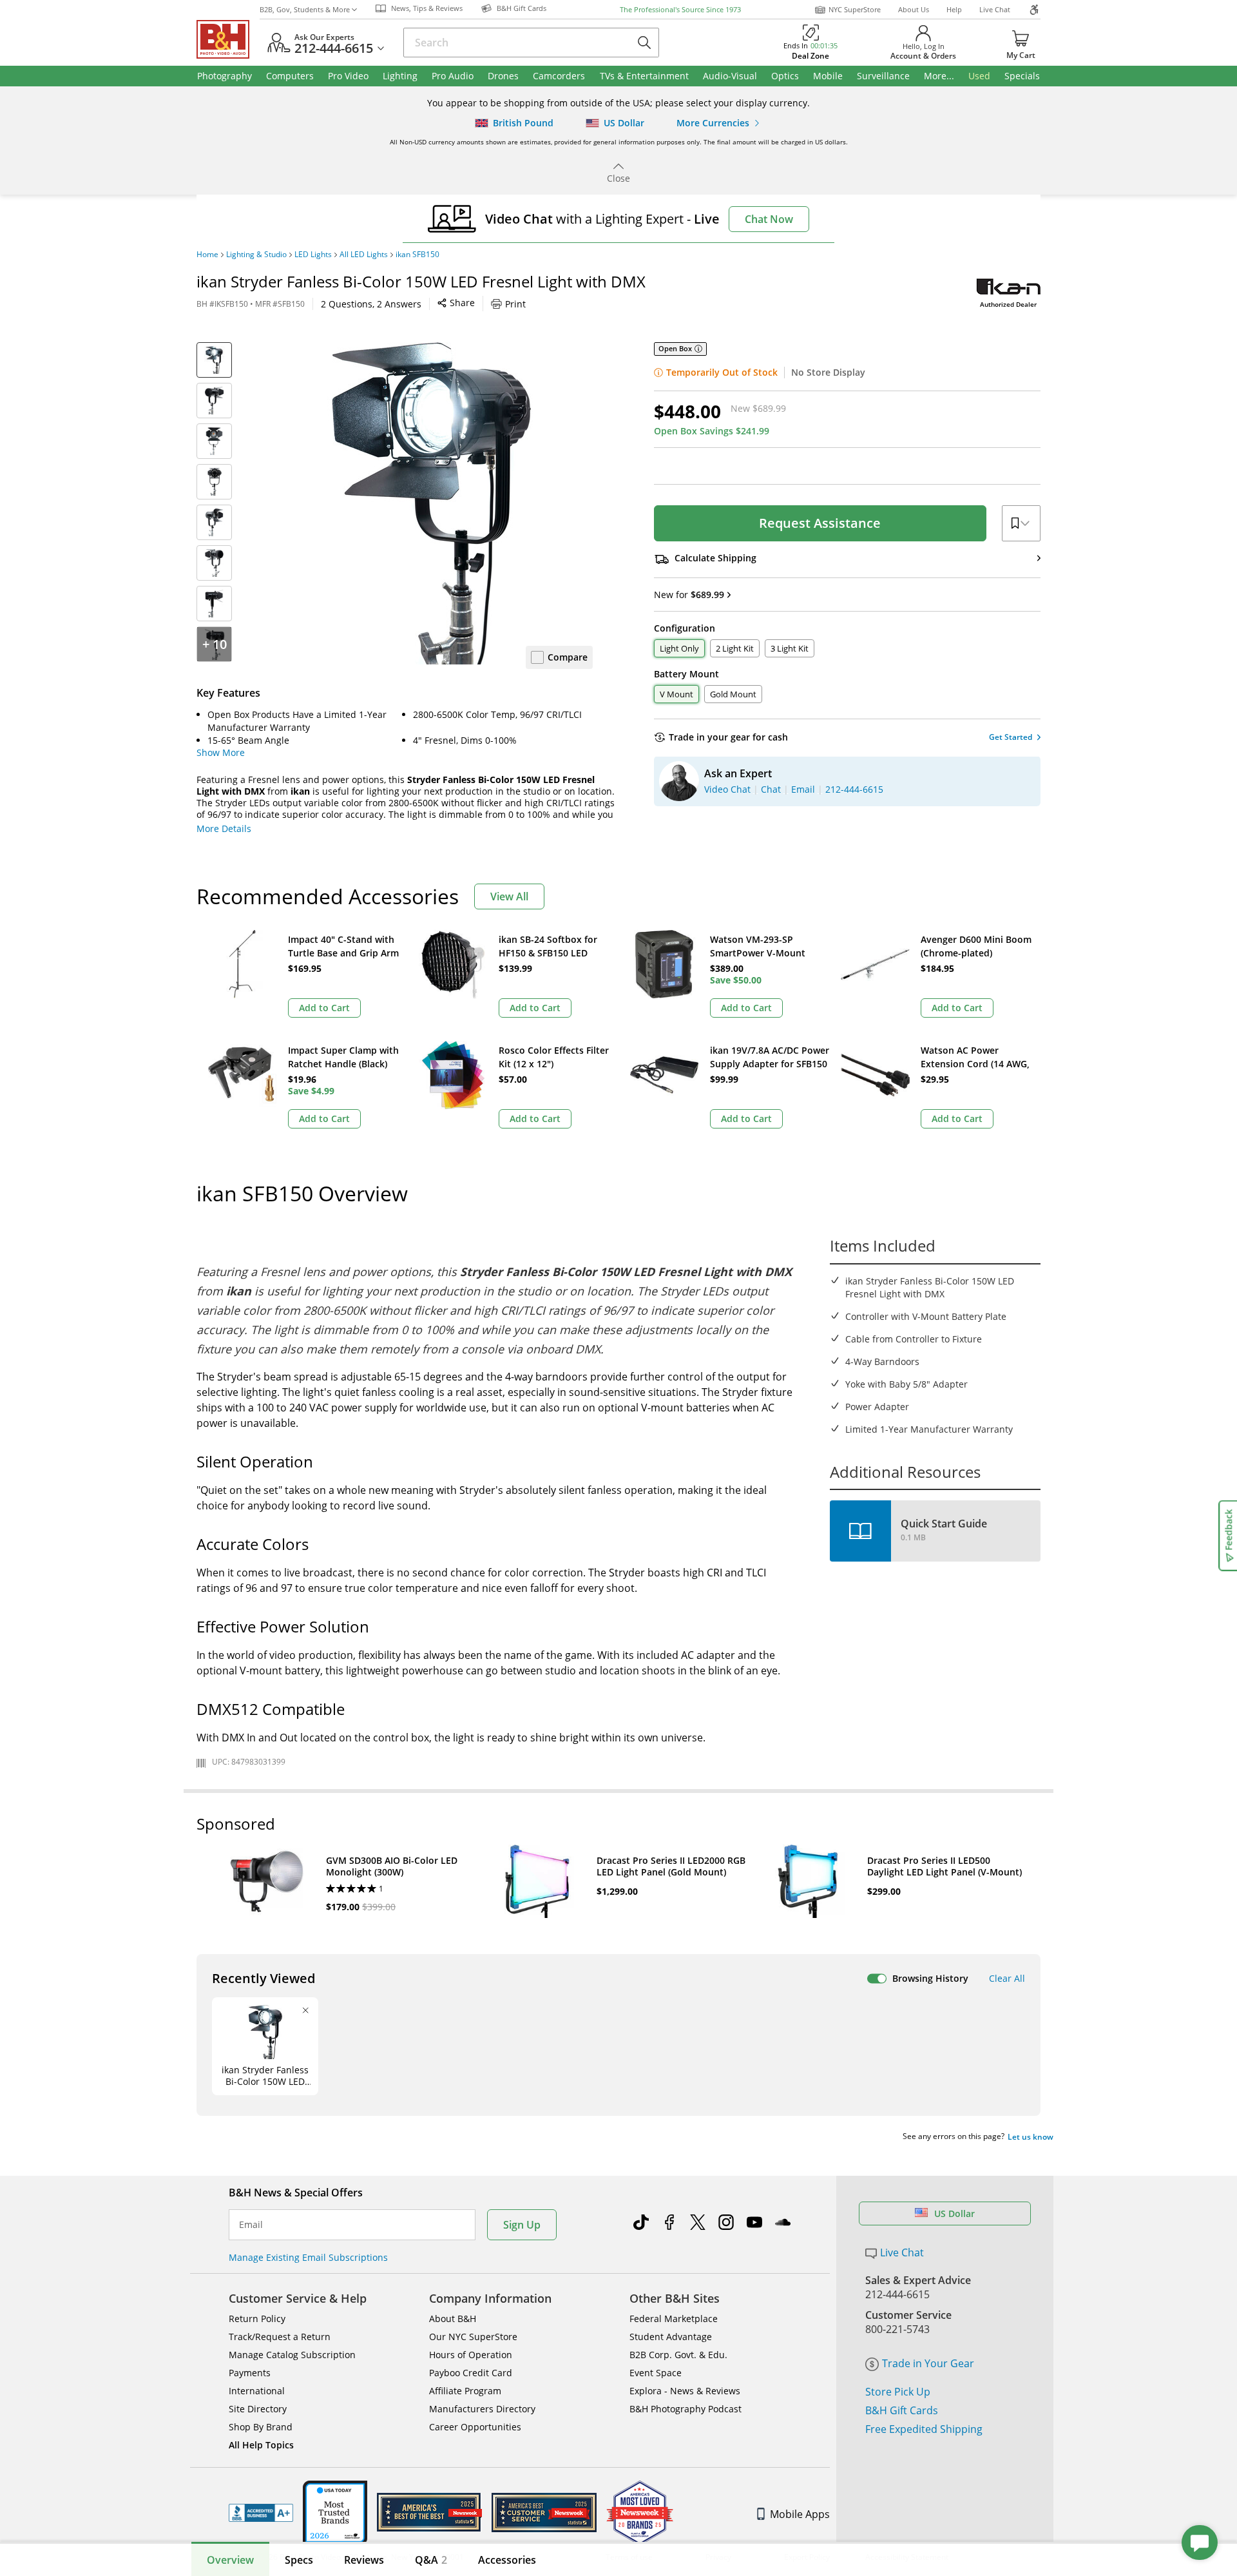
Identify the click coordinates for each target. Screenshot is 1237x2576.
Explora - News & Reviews (685, 2391)
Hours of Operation (471, 2355)
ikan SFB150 (417, 255)
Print (515, 304)
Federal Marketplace (674, 2319)
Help (954, 9)
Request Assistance (820, 523)
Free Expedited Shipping (924, 2429)
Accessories (507, 2560)
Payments (250, 2373)
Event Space (656, 2373)
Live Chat (995, 9)
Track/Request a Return (280, 2337)
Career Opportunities (475, 2427)
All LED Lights (364, 255)
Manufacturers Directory (482, 2409)
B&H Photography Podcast (686, 2409)
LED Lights (313, 255)
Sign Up (522, 2225)
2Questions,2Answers (371, 304)
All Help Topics (261, 2445)
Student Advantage (671, 2337)
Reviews (364, 2560)
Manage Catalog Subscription (292, 2355)
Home (207, 255)
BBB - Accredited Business (261, 2513)
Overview (230, 2560)
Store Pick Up (898, 2392)
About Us (914, 9)
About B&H (453, 2319)
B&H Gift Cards (902, 2410)
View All (509, 896)
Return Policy (257, 2319)
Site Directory (258, 2409)
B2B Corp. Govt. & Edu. (678, 2355)
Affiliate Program (465, 2391)
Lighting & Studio (256, 255)
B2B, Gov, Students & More (305, 9)
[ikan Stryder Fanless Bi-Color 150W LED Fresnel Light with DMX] (432, 503)
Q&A (431, 2560)
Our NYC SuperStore (473, 2337)
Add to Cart (324, 1008)
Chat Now (769, 219)
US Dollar (954, 2213)
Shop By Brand (261, 2427)
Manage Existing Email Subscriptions (308, 2257)
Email (251, 2225)
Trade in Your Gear (928, 2363)
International (257, 2391)
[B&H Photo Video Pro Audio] (228, 39)
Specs (299, 2560)
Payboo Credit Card (471, 2373)
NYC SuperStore (855, 9)
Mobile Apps (800, 2514)
